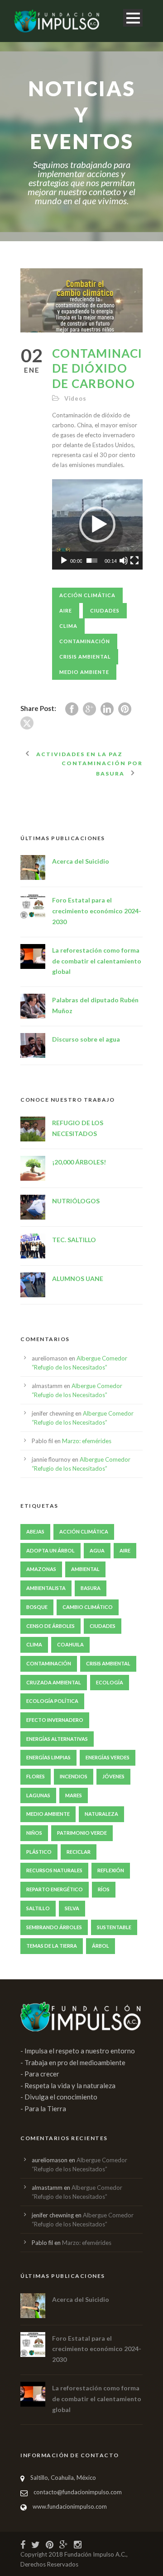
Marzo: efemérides (87, 1441)
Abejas (35, 1531)
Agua (97, 1550)
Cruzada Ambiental (54, 1682)
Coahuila (70, 1644)
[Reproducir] (64, 561)
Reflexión (111, 1870)
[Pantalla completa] (134, 561)
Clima (68, 626)
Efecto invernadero (55, 1720)
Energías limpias (48, 1757)
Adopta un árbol (50, 1550)
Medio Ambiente (84, 672)
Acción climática (87, 595)
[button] (97, 524)
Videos (75, 398)
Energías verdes (108, 1757)
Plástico (39, 1852)
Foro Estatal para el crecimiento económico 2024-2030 (97, 911)
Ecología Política (52, 1701)
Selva (72, 1908)
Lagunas (38, 1795)
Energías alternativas (57, 1739)
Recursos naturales (54, 1870)
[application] (97, 524)
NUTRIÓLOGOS (76, 1201)
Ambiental (85, 1569)
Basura (91, 1588)
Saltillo (38, 1908)
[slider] (92, 561)
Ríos (104, 1889)
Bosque (37, 1607)
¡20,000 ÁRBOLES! (79, 1162)
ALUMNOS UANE (78, 1279)
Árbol (101, 1946)
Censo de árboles (50, 1626)
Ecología (110, 1682)
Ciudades (105, 610)
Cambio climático (88, 1607)
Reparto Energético (55, 1889)
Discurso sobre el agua (86, 1039)
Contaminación (85, 641)
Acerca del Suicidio (81, 861)
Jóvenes (113, 1776)
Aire (66, 610)
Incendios (74, 1776)
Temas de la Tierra (52, 1946)
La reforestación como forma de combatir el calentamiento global (97, 961)
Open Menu (133, 18)
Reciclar (79, 1852)
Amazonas (41, 1569)
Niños (34, 1833)
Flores (36, 1776)
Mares (74, 1795)
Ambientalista (46, 1588)
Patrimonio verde (82, 1833)
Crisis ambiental (85, 657)
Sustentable (114, 1927)
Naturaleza (101, 1814)
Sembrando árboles (54, 1927)
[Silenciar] (124, 561)
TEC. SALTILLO (74, 1240)
